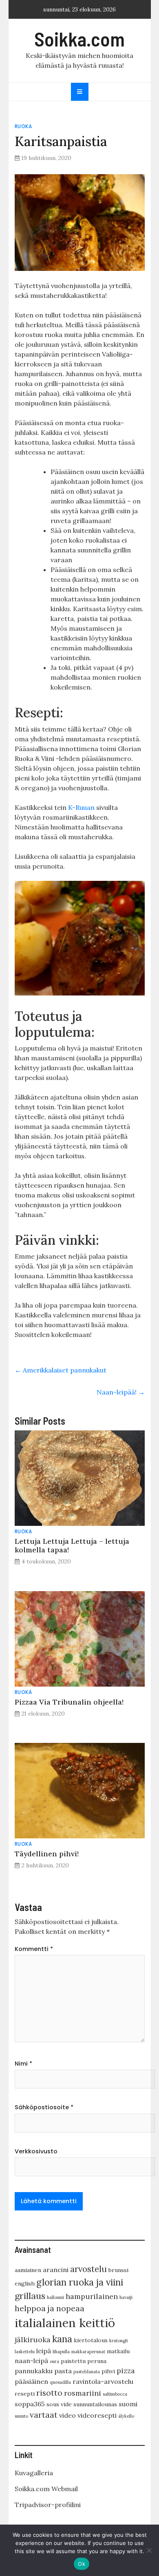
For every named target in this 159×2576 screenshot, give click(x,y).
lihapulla (61, 2352)
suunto (21, 2416)
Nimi (23, 2064)
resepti (25, 2394)
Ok (82, 2564)
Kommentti (34, 1949)
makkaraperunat (88, 2352)
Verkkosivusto (36, 2151)
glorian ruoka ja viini (80, 2282)
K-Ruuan (81, 807)
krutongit (119, 2341)
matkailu (118, 2351)
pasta (63, 2371)
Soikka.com (79, 39)
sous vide (59, 2404)
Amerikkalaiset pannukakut (61, 1370)
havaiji (126, 2297)
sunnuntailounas (95, 2404)
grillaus (30, 2296)
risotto (49, 2393)
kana (62, 2339)
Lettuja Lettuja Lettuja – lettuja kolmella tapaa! (72, 1545)
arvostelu (88, 2269)
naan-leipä (31, 2361)
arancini (56, 2270)
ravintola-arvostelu (103, 2381)
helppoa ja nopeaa (50, 2308)
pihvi (108, 2371)
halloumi (55, 2297)
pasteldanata (87, 2372)
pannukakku (34, 2371)
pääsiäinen (31, 2381)
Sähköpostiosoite (44, 2107)
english (25, 2283)
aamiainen (28, 2270)
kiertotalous (91, 2340)
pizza (126, 2371)
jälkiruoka (33, 2340)
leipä (44, 2351)
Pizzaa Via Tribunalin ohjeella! (69, 1702)
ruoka (23, 126)
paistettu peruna (84, 2361)
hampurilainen (92, 2296)
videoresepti (97, 2415)
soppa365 (30, 2404)
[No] (149, 2550)
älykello (126, 2416)
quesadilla (60, 2382)
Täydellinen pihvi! (47, 1854)
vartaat (44, 2415)
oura (54, 2361)
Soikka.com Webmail (46, 2489)
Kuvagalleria (34, 2473)
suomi (128, 2404)
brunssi (118, 2270)
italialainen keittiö (65, 2323)
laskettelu (25, 2352)
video (67, 2415)
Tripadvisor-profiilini (48, 2505)
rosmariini (83, 2393)
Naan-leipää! (121, 1392)
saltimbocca (115, 2394)
